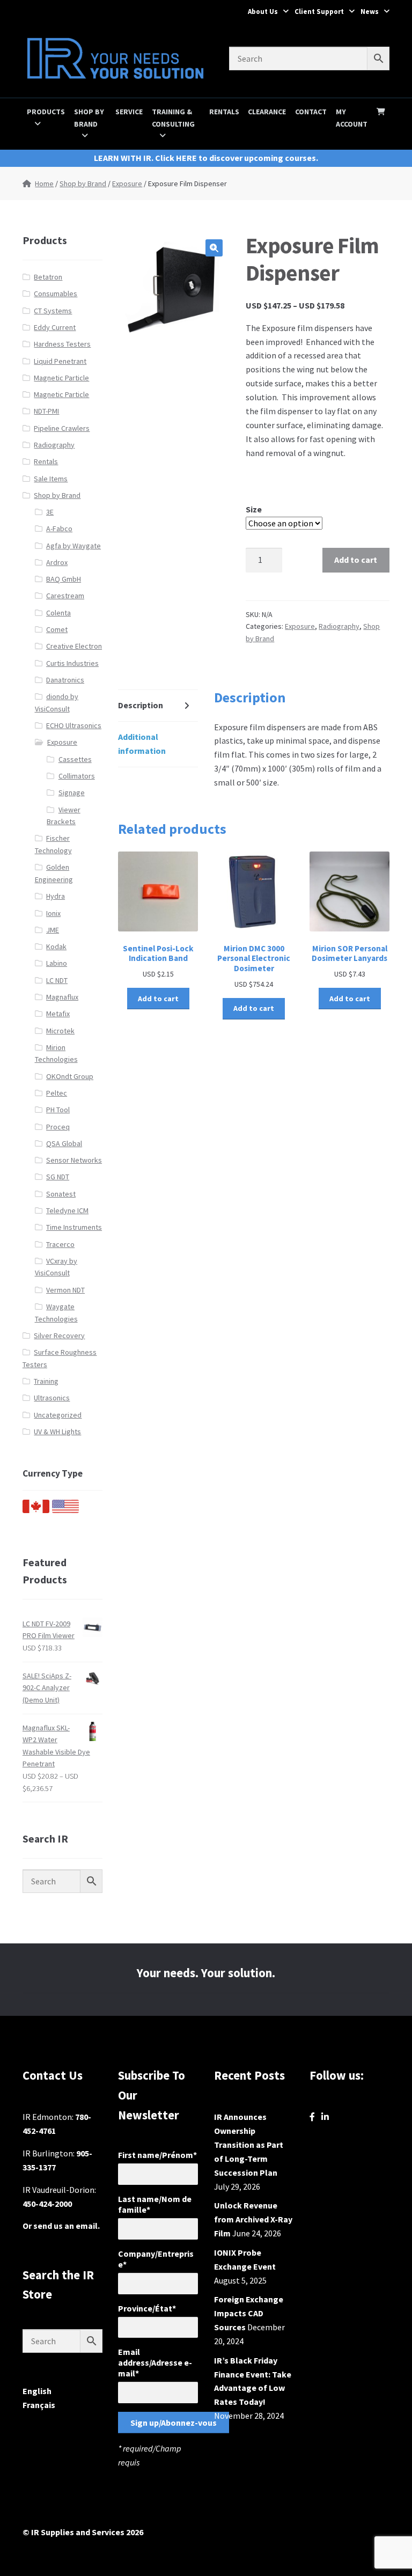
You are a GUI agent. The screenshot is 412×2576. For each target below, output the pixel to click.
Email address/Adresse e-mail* (155, 2362)
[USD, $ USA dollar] (65, 1510)
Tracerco (60, 1244)
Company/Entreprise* (156, 2259)
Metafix (58, 1014)
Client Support (319, 12)
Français (39, 2405)
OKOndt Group (70, 1076)
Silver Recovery (59, 1335)
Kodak (56, 946)
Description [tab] (141, 705)
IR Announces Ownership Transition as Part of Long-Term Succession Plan (249, 2145)
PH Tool (58, 1110)
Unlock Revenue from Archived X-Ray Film (253, 2219)
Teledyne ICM (67, 1210)
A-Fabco (59, 529)
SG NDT (58, 1177)
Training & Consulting (173, 118)
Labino (57, 963)
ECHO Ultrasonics (74, 725)
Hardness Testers (62, 344)
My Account (352, 118)
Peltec (57, 1093)
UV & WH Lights (57, 1432)
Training (46, 1381)
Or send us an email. (61, 2226)
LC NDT (57, 980)
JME (53, 930)
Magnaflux (62, 997)
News (370, 12)
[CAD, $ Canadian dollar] (36, 1510)
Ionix (53, 913)
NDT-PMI (46, 411)
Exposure (127, 184)
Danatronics (65, 680)
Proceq (58, 1127)
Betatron (48, 277)
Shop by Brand (89, 118)
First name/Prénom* (157, 2155)
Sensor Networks (74, 1160)
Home (44, 184)
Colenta (58, 613)
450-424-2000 (47, 2204)
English (37, 2391)
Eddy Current (55, 327)
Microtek (60, 1031)
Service (129, 112)
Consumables (56, 293)
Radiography (339, 626)
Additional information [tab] (142, 744)
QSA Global (64, 1143)
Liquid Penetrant (60, 361)
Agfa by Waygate (73, 546)
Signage (72, 792)
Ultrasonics (52, 1398)
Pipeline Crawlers (62, 428)
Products (46, 112)
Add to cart (356, 560)
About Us (263, 12)
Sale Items (51, 479)
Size (254, 509)
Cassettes (75, 759)
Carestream (65, 596)
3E (50, 512)
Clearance (267, 112)
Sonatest (61, 1194)
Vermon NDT (65, 1290)
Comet (57, 629)
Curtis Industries (72, 663)
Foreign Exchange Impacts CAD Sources (249, 2313)
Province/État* (147, 2308)
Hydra (56, 896)
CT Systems (53, 311)
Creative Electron (74, 646)
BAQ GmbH (64, 579)
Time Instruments (74, 1227)
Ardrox (57, 562)
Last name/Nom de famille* (155, 2204)
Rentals (224, 112)
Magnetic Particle (61, 378)
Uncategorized (58, 1415)
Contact (311, 112)
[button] (214, 248)
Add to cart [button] (158, 999)
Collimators (77, 776)
